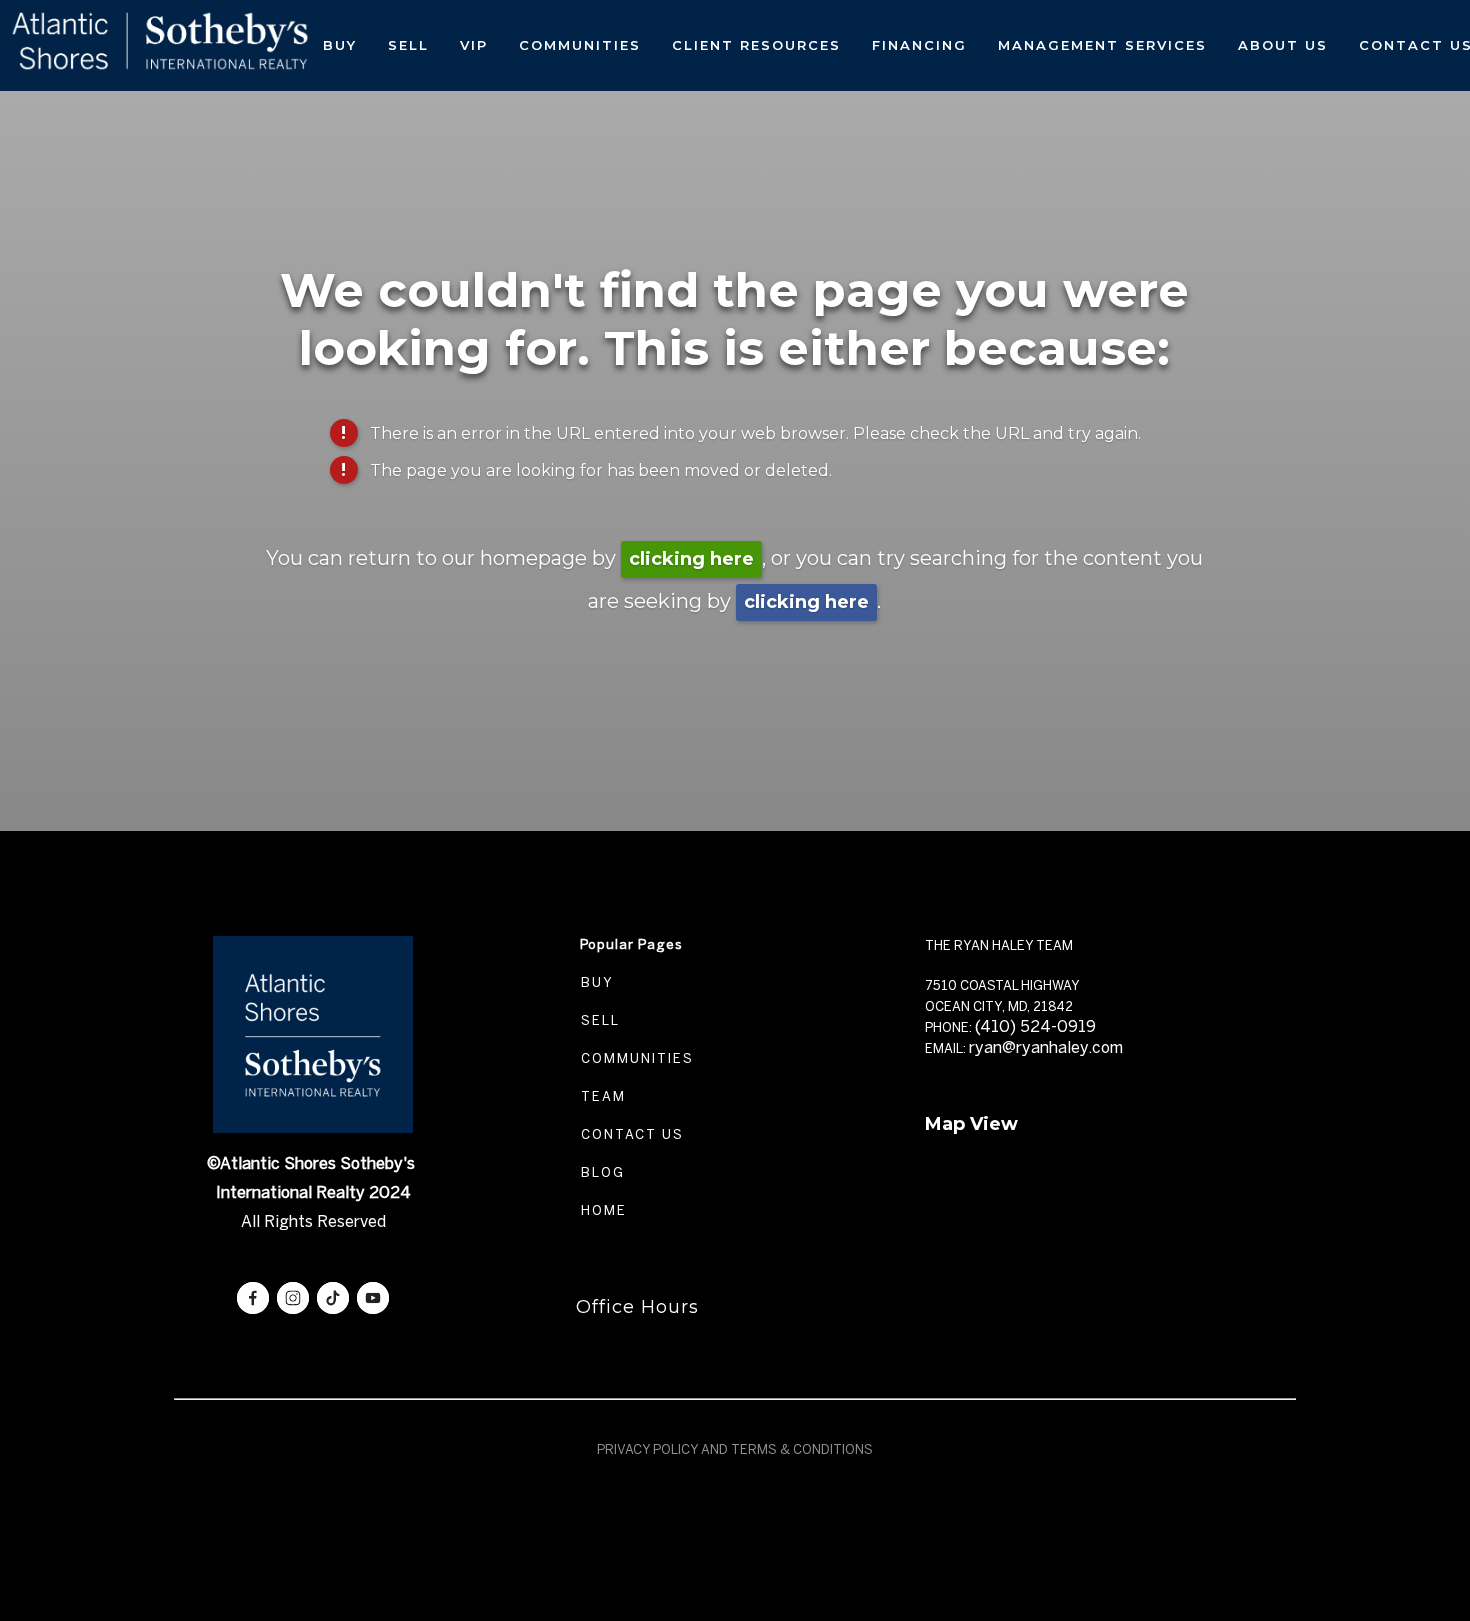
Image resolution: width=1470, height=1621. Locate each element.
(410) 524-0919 (1035, 1026)
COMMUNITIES (635, 1058)
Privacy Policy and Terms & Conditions (735, 1449)
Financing (919, 45)
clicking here (691, 559)
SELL (598, 1020)
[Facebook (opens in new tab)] (253, 1298)
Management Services (1102, 45)
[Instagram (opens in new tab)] (293, 1298)
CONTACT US (630, 1134)
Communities (580, 45)
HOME (601, 1210)
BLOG (600, 1172)
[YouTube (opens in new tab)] (373, 1298)
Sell (408, 45)
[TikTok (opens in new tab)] (333, 1298)
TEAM (601, 1096)
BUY (595, 982)
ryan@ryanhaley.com (1046, 1047)
